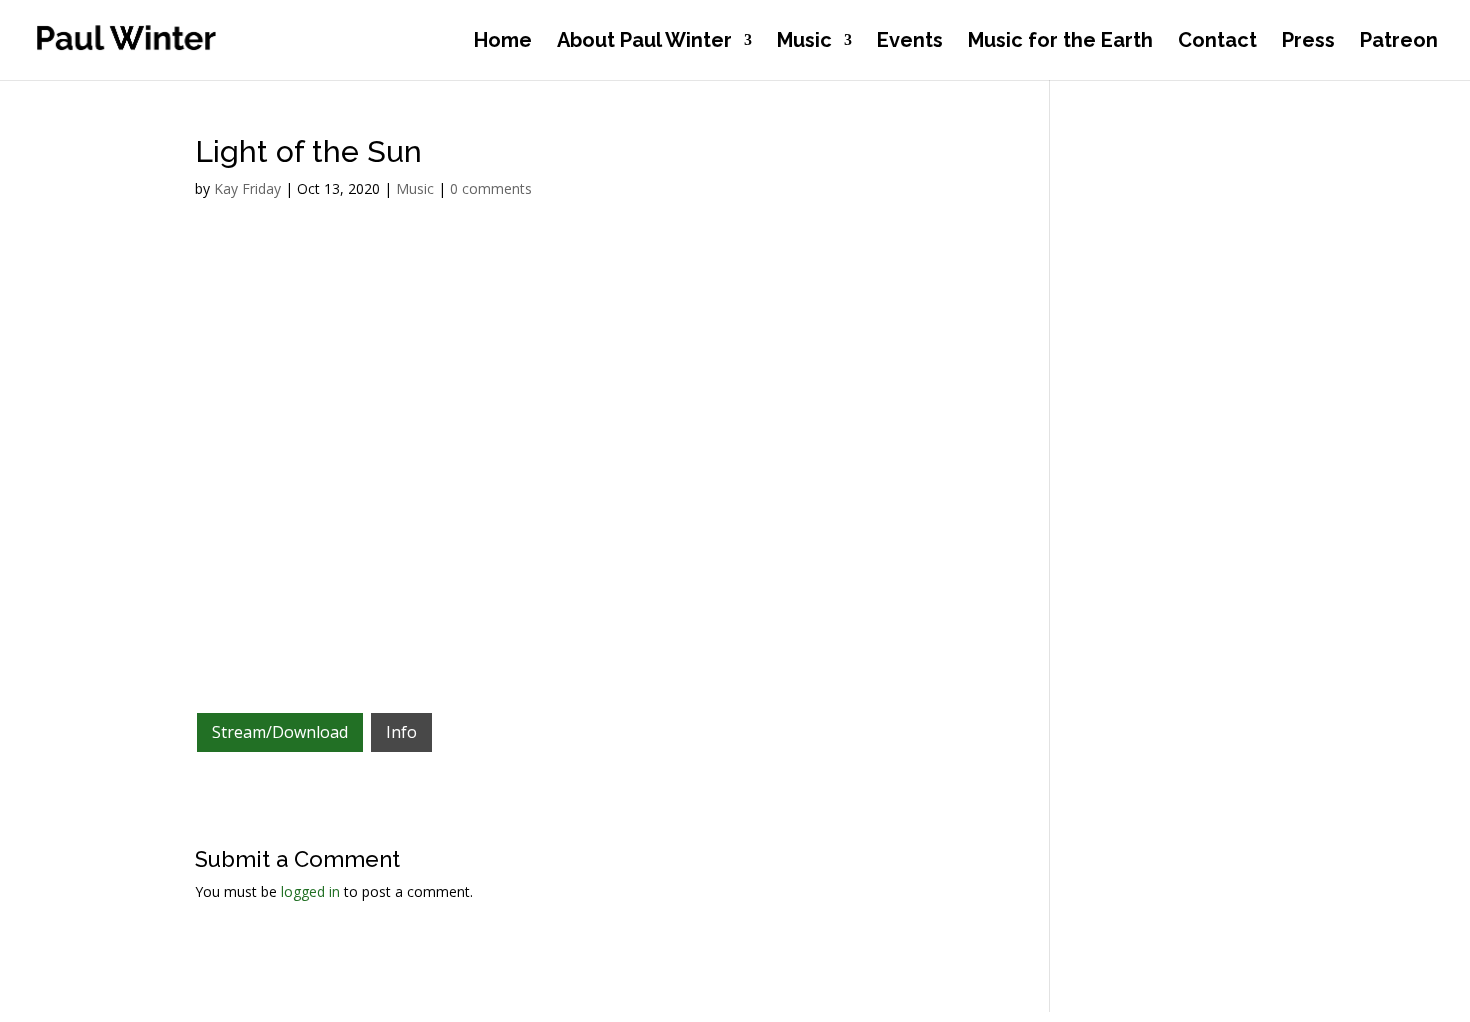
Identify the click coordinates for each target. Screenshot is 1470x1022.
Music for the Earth (1060, 42)
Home (503, 42)
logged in (310, 891)
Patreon (1399, 42)
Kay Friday (247, 188)
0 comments (491, 188)
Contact (1217, 42)
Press (1308, 42)
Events (910, 42)
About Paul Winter (644, 42)
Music (804, 42)
